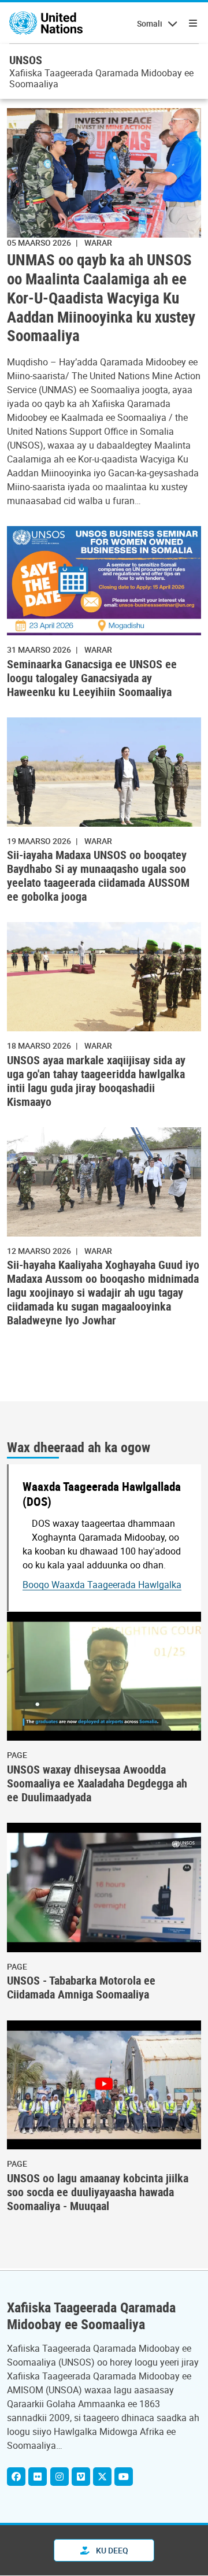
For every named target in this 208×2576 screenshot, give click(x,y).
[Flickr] (38, 2477)
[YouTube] (124, 2477)
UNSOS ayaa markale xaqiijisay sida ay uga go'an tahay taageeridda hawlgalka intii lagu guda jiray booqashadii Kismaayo (96, 1081)
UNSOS (26, 60)
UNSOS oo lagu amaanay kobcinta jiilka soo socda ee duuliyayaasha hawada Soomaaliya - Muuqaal (98, 2192)
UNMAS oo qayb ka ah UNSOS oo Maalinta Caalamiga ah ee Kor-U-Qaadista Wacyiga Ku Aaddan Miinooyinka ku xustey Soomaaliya (101, 298)
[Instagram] (60, 2477)
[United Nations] (46, 23)
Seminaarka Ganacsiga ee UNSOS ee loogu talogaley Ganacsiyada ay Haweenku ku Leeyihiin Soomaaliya (92, 678)
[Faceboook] (16, 2477)
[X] (102, 2477)
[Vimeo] (81, 2477)
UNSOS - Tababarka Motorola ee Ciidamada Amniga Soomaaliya (81, 1987)
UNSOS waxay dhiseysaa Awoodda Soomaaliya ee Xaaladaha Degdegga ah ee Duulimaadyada (97, 1783)
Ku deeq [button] (111, 2550)
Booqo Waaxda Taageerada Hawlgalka (102, 1585)
